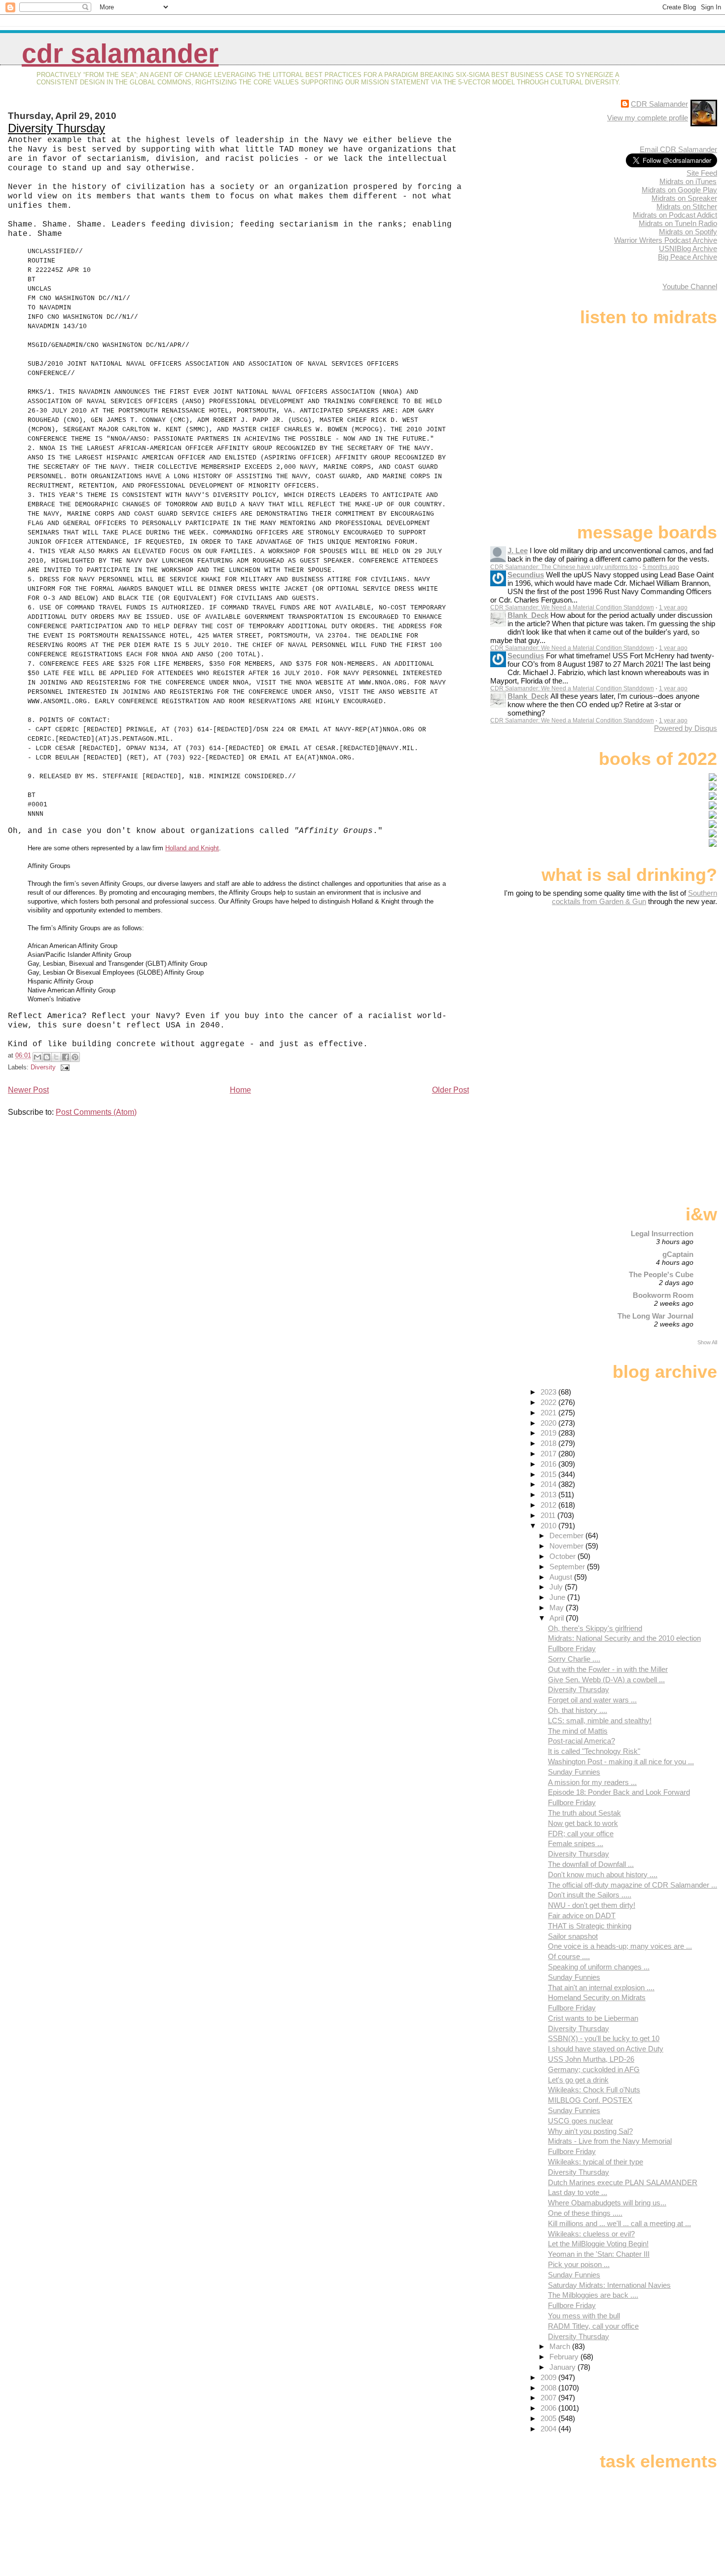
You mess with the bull (584, 2316)
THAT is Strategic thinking (590, 1926)
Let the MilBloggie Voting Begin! (598, 2244)
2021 (549, 1413)
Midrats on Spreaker (684, 198)
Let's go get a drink (578, 2080)
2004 (549, 2429)
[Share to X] (56, 1057)
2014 (549, 1484)
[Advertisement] (655, 984)
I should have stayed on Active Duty (606, 2049)
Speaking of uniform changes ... (599, 1967)
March (561, 2346)
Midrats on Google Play (679, 190)
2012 (549, 1505)
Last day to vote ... (578, 2192)
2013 (549, 1495)
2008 (549, 2388)
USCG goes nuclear (580, 2121)
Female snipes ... (576, 1843)
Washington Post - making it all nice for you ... (621, 1762)
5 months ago (661, 567)
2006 (549, 2408)
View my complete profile (648, 118)
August (562, 1577)
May (558, 1608)
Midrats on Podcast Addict (675, 215)
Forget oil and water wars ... (592, 1700)
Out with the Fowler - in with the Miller (608, 1669)
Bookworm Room (663, 1295)
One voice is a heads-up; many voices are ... (620, 1946)
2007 (549, 2398)
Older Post (451, 1090)
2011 (549, 1515)
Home (240, 1090)
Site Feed (702, 173)
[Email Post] (64, 1067)
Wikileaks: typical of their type (596, 2162)
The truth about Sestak (584, 1813)
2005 (549, 2418)
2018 (549, 1443)
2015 (549, 1474)
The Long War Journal (655, 1316)
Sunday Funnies (574, 1772)
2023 (549, 1392)
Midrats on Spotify (688, 232)
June (558, 1597)
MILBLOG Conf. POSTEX (590, 2100)
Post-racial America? (581, 1741)
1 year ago (673, 607)
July (557, 1587)
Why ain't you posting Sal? (590, 2131)
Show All (707, 1342)
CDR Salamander (120, 54)
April (558, 1618)
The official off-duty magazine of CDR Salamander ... (633, 1885)
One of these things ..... (585, 2213)
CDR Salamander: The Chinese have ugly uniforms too (564, 567)
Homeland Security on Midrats (597, 1997)
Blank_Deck (528, 615)
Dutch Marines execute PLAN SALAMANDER (623, 2182)
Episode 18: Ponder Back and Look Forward (619, 1792)
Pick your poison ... (579, 2264)
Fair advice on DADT (582, 1915)
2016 (549, 1464)
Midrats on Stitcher (687, 207)
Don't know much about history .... (603, 1875)
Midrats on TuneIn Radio (678, 223)
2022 (549, 1402)
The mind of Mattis (578, 1731)
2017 (549, 1454)
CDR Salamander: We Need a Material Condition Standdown (572, 607)
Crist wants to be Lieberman (593, 2018)
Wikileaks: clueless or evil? (591, 2234)
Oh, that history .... (578, 1710)
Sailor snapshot (573, 1936)
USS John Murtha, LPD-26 (591, 2059)
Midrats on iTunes (688, 181)
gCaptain (678, 1254)
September (568, 1567)
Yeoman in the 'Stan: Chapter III (599, 2254)
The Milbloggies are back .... (593, 2295)
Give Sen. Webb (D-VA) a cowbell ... (606, 1680)
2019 (549, 1433)
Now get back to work (583, 1823)
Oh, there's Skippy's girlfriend (595, 1628)
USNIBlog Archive (688, 248)
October (563, 1556)
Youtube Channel (690, 286)
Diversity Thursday (56, 128)
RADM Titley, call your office (593, 2326)
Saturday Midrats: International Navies (609, 2285)
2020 (549, 1423)
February (565, 2357)
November (567, 1546)
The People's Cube (661, 1274)
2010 (549, 1526)
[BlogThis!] (47, 1057)
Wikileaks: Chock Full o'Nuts (594, 2090)
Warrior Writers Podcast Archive (666, 240)
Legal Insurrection (662, 1233)
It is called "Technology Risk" (594, 1751)
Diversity (43, 1067)
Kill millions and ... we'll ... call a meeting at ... (619, 2223)
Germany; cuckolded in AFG (594, 2069)
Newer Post (28, 1090)
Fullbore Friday (572, 1648)
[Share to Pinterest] (75, 1057)
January (563, 2367)
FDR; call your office (581, 1834)
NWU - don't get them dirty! (592, 1905)
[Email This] (37, 1057)
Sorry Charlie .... (574, 1659)
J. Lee (518, 550)
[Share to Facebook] (66, 1057)
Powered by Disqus (686, 728)
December (567, 1535)
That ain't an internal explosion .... (601, 1988)
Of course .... (569, 1956)
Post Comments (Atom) (96, 1112)
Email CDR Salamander (678, 149)
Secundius (526, 575)
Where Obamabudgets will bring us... (607, 2203)
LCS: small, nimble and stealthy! (600, 1721)
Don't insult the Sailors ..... (590, 1895)
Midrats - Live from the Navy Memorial (610, 2141)
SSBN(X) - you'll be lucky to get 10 (604, 2038)
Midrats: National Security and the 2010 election (624, 1638)
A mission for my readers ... (592, 1782)
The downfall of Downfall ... (591, 1864)
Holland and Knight (192, 848)
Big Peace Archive (688, 257)
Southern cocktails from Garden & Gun (634, 897)
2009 (549, 2377)
